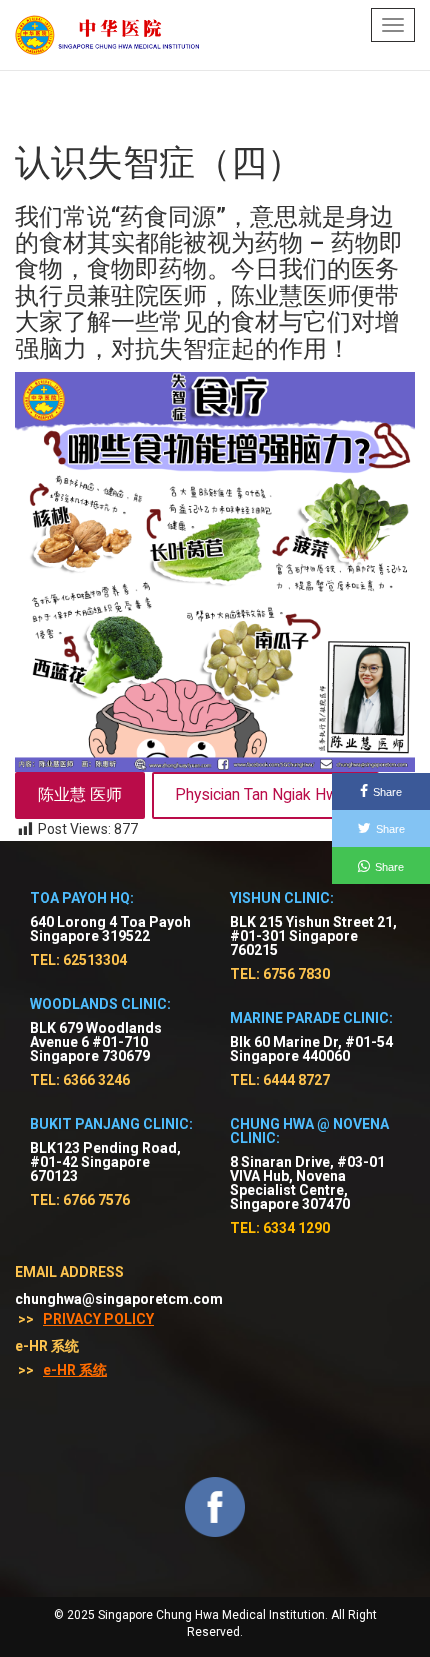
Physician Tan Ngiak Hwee (265, 794)
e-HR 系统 (75, 1370)
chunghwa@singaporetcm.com (119, 1299)
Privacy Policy (98, 1319)
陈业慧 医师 (80, 794)
